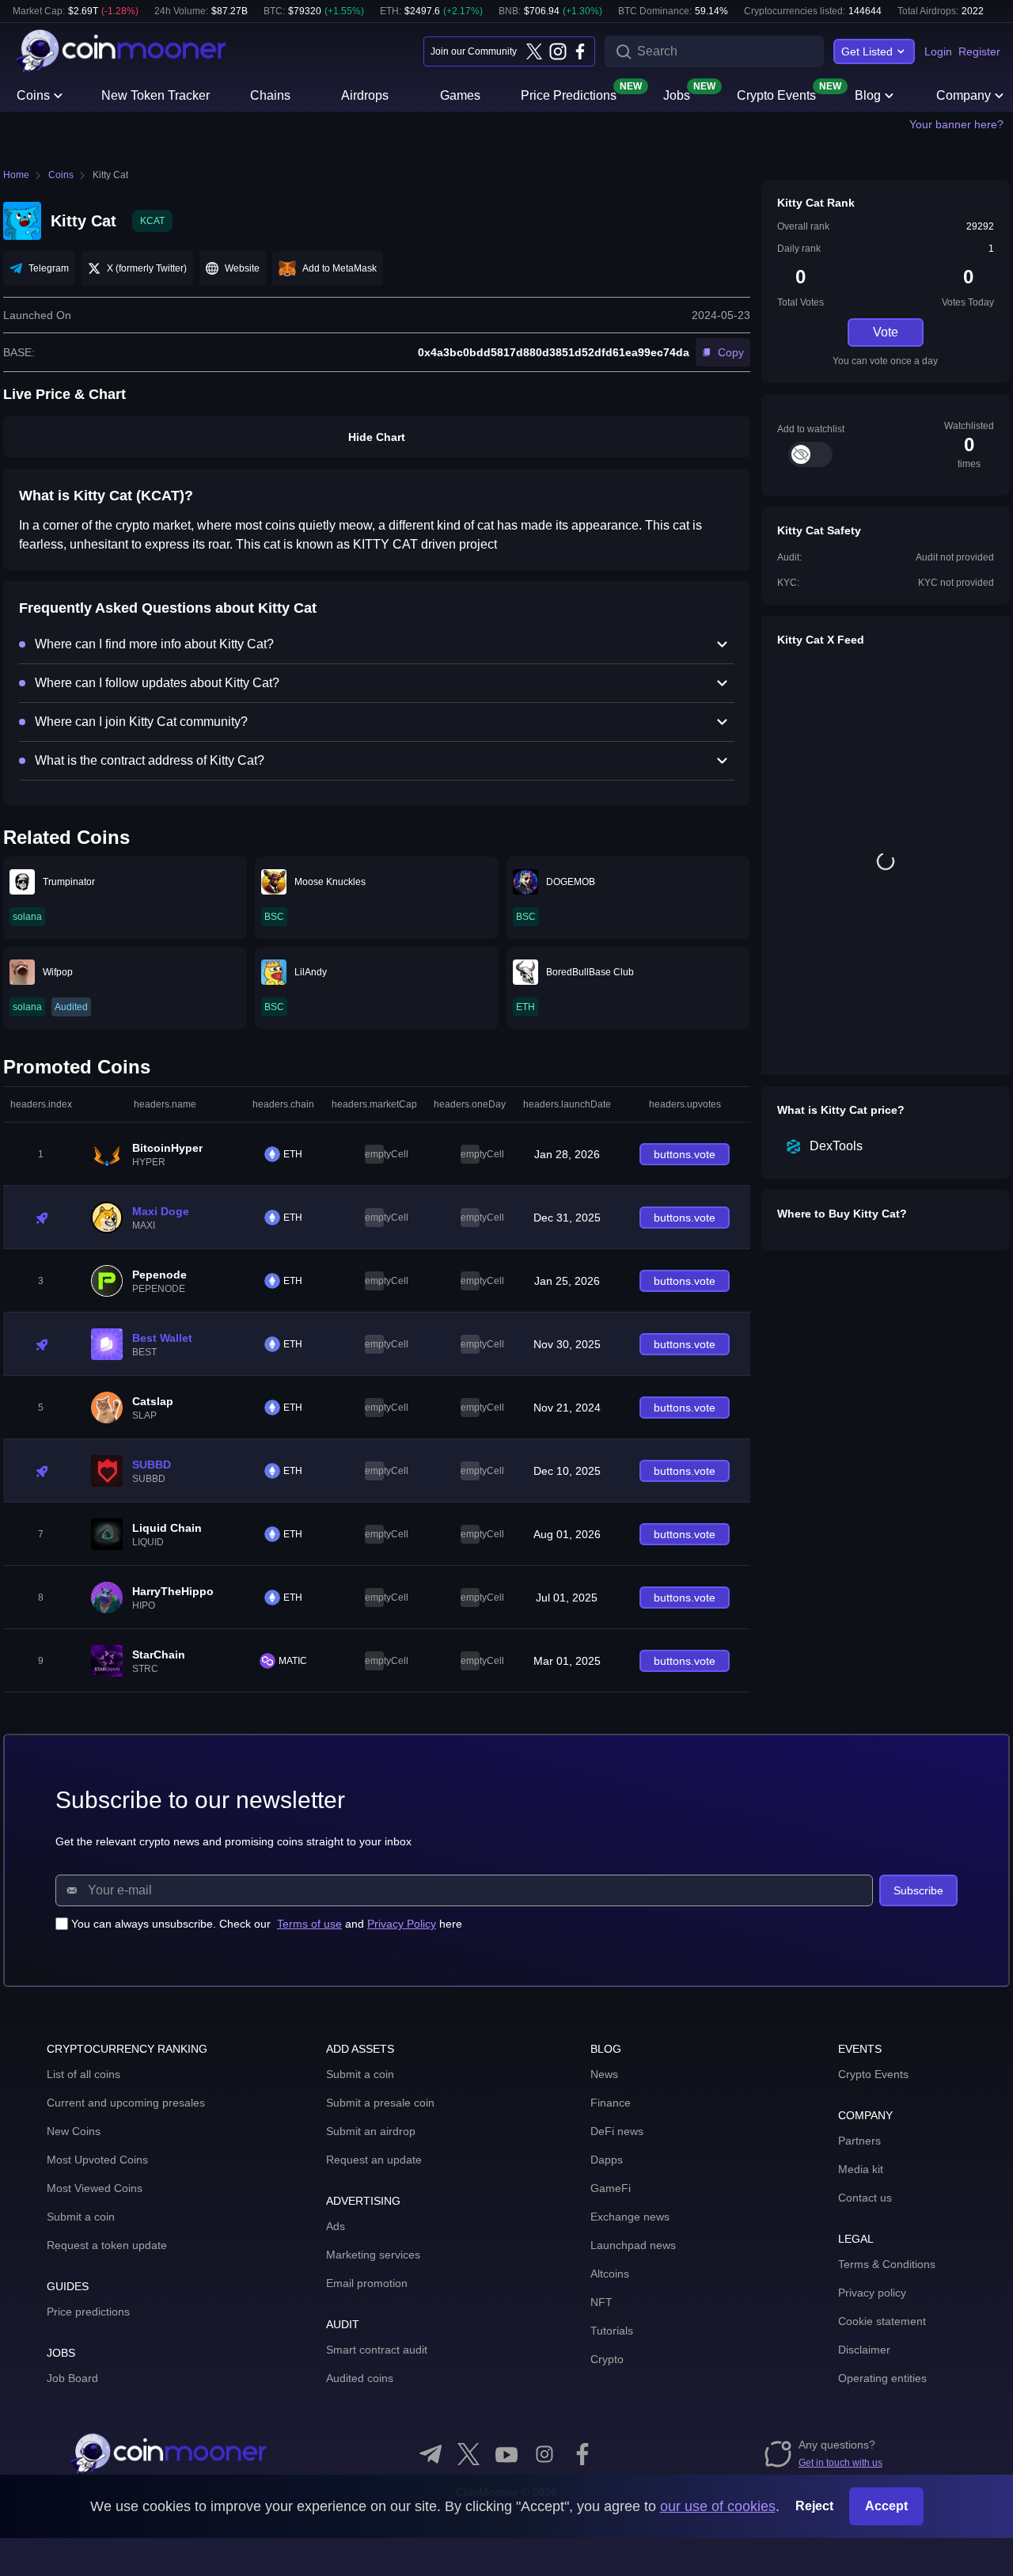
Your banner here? (956, 124)
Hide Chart (377, 437)
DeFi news (617, 2131)
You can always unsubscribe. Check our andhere (267, 1924)
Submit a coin (81, 2217)
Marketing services (373, 2255)
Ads (336, 2226)
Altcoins (610, 2274)
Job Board (72, 2378)
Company (964, 95)
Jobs (677, 94)
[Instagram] (557, 51)
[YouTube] (506, 2454)
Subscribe (918, 1890)
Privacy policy (872, 2293)
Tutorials (612, 2331)
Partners (859, 2141)
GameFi (611, 2188)
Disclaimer (864, 2350)
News (604, 2074)
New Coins (74, 2131)
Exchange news (630, 2217)
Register (979, 51)
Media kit (861, 2169)
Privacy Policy (402, 1924)
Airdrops (365, 95)
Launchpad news (633, 2245)
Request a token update (107, 2245)
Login (938, 51)
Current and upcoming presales (126, 2103)
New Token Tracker (156, 95)
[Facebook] (580, 51)
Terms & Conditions (887, 2264)
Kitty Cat (110, 175)
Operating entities (882, 2378)
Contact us (865, 2198)
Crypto (607, 2359)
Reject (814, 2506)
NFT (601, 2302)
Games (460, 95)
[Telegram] (431, 2454)
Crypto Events (776, 94)
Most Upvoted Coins (97, 2160)
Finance (611, 2103)
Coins (33, 95)
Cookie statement (882, 2321)
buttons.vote (685, 1154)
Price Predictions (569, 94)
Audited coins (360, 2378)
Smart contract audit (377, 2350)
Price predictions (88, 2312)
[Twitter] (534, 51)
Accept (886, 2506)
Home (16, 175)
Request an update (374, 2160)
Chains (270, 95)
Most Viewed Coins (95, 2188)
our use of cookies (718, 2506)
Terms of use (309, 1924)
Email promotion (367, 2283)
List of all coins (83, 2074)
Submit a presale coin (380, 2103)
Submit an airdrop (371, 2131)
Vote (886, 332)
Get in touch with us (840, 2463)
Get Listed (867, 51)
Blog (868, 95)
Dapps (607, 2160)
